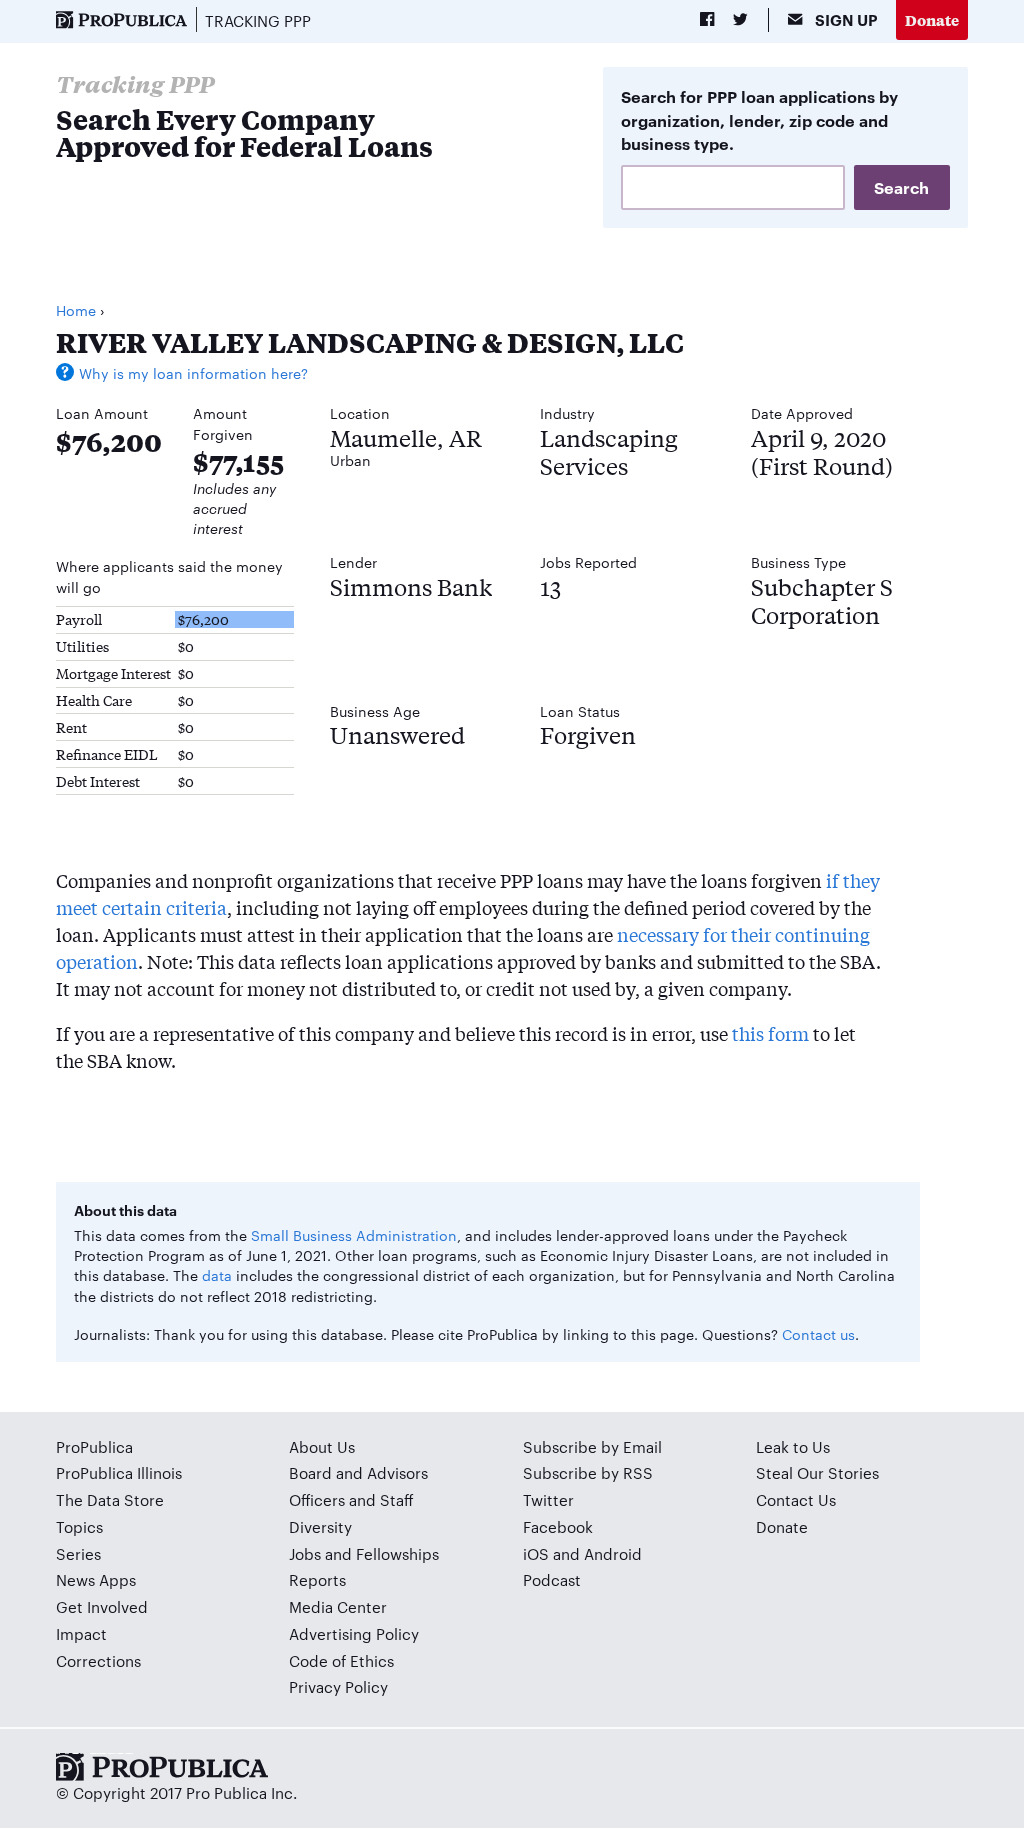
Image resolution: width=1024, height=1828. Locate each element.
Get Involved (102, 1606)
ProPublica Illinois (119, 1472)
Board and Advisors (358, 1472)
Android (613, 1553)
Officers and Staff (351, 1499)
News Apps (96, 1579)
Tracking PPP (258, 20)
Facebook (558, 1526)
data (217, 1275)
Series (78, 1553)
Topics (79, 1526)
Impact (81, 1633)
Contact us (818, 1334)
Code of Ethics (341, 1660)
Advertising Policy (354, 1633)
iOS (536, 1553)
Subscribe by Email (592, 1446)
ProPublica (94, 1446)
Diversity (320, 1526)
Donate (932, 19)
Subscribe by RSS (588, 1472)
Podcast (552, 1579)
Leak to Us (793, 1446)
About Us (322, 1446)
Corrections (98, 1660)
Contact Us (796, 1499)
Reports (317, 1579)
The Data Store (110, 1499)
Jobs (305, 1553)
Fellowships (397, 1553)
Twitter (548, 1499)
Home (76, 310)
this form (770, 1033)
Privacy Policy (338, 1686)
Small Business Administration (354, 1235)
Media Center (338, 1606)
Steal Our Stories (817, 1472)
